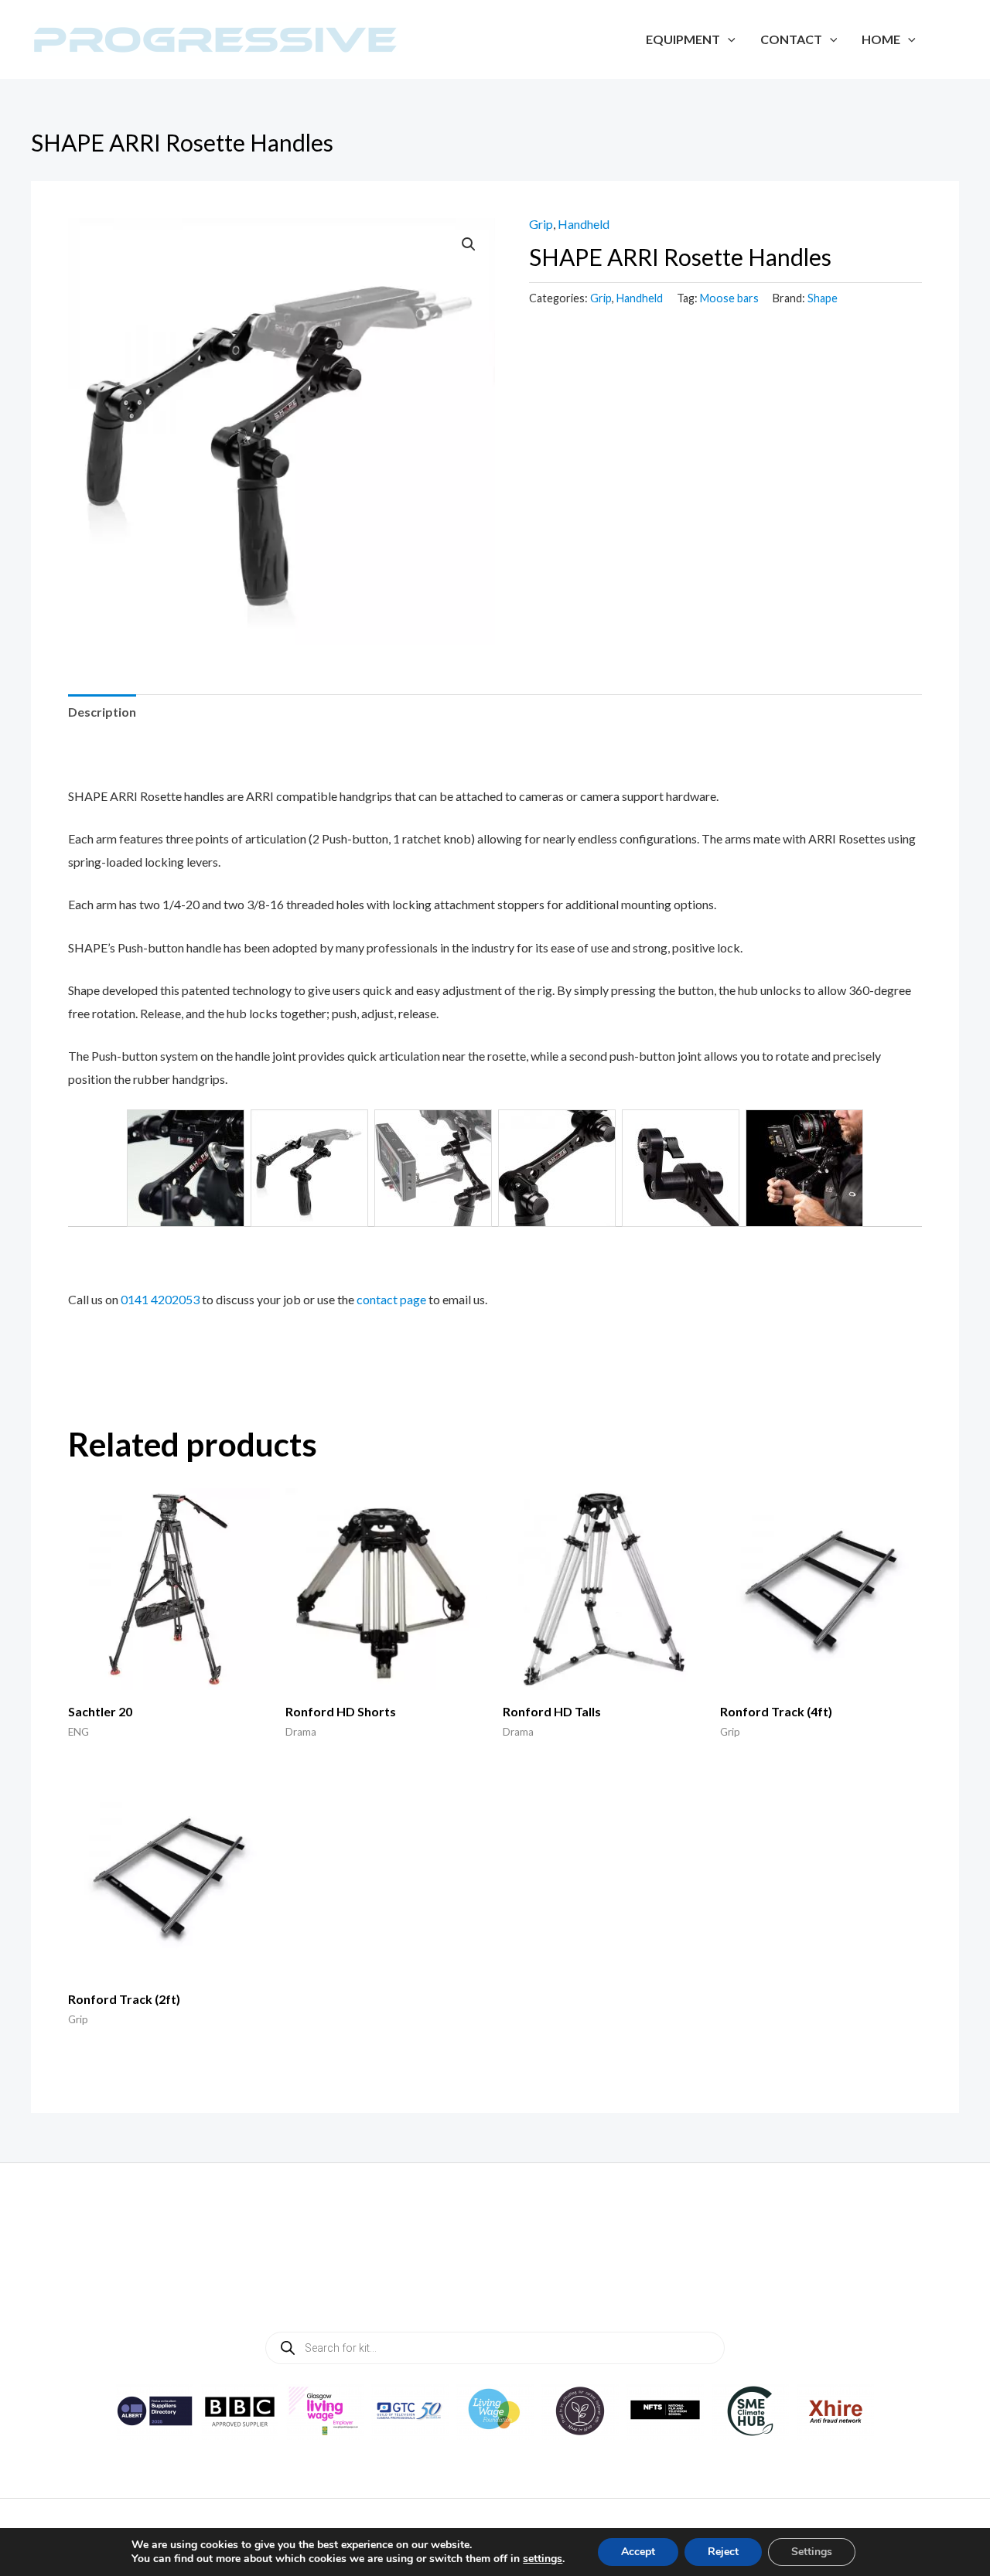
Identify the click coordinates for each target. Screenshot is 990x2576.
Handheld (584, 224)
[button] (469, 244)
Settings (812, 2552)
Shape (823, 298)
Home (881, 39)
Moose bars (729, 298)
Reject (723, 2552)
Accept (638, 2552)
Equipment (683, 39)
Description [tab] (102, 712)
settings (543, 2559)
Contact (791, 39)
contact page (391, 1299)
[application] (728, 39)
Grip (541, 224)
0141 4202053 (160, 1299)
